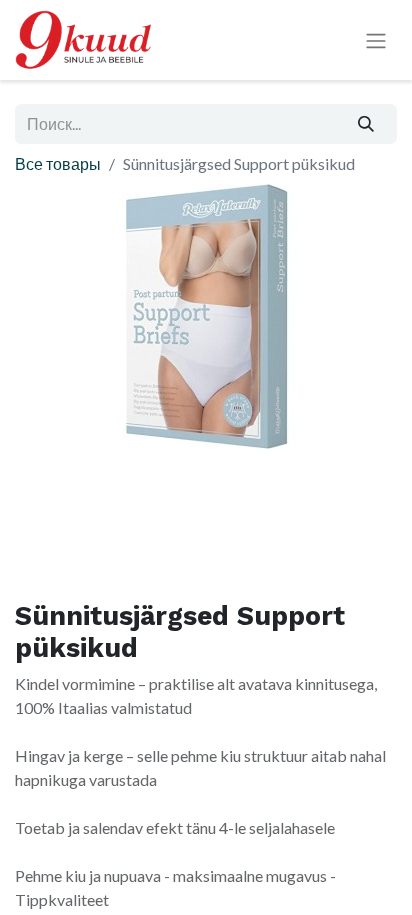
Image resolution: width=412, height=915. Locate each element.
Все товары (58, 163)
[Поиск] (366, 124)
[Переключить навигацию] (376, 40)
